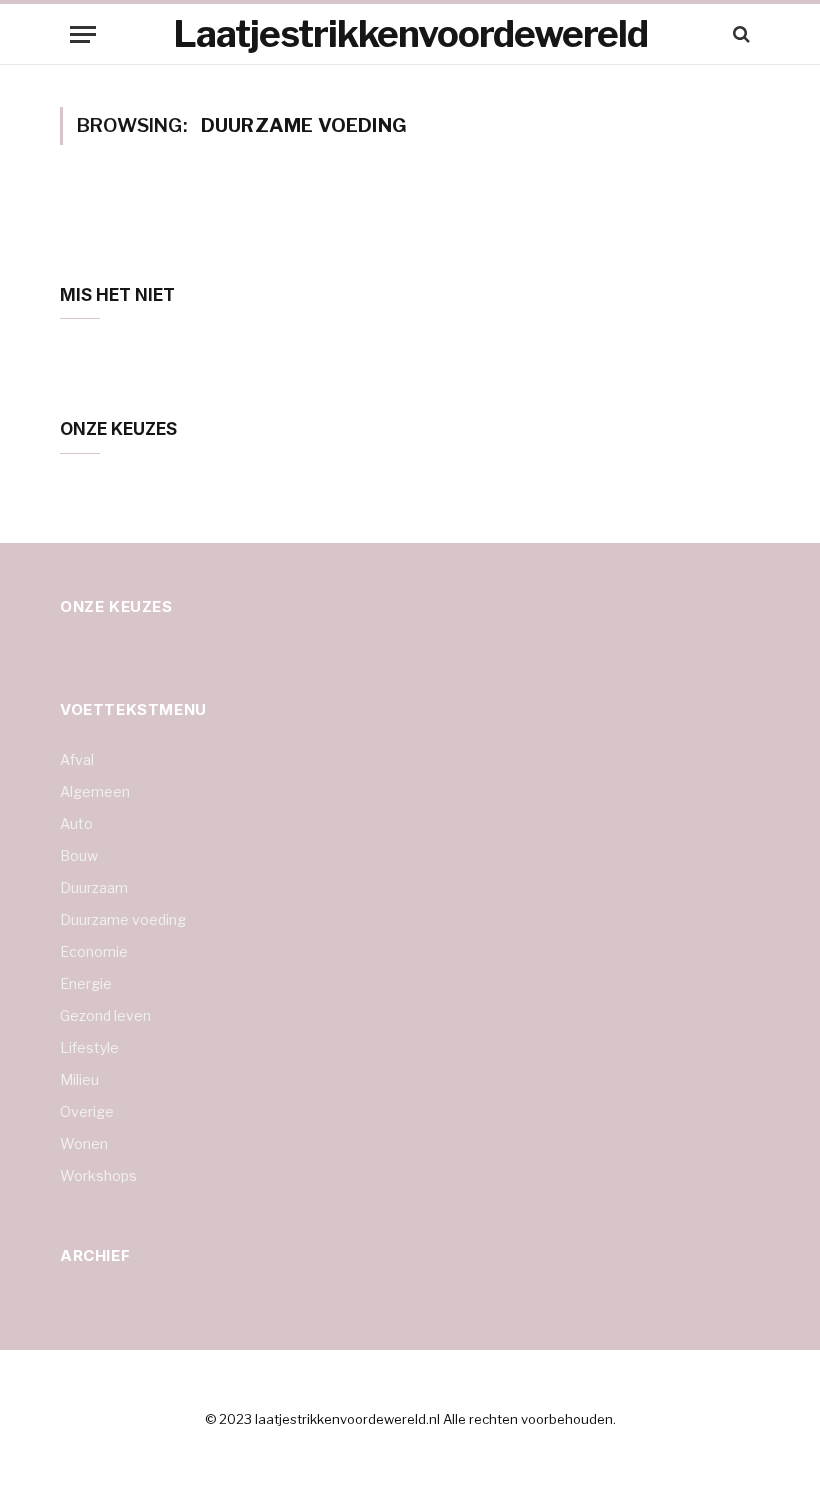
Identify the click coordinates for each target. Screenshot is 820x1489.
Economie (94, 951)
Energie (86, 983)
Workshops (98, 1175)
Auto (76, 823)
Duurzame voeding (123, 919)
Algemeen (95, 791)
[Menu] (83, 34)
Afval (77, 759)
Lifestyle (89, 1047)
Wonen (84, 1143)
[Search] (739, 34)
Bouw (79, 855)
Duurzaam (94, 887)
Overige (87, 1111)
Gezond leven (105, 1015)
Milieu (79, 1079)
